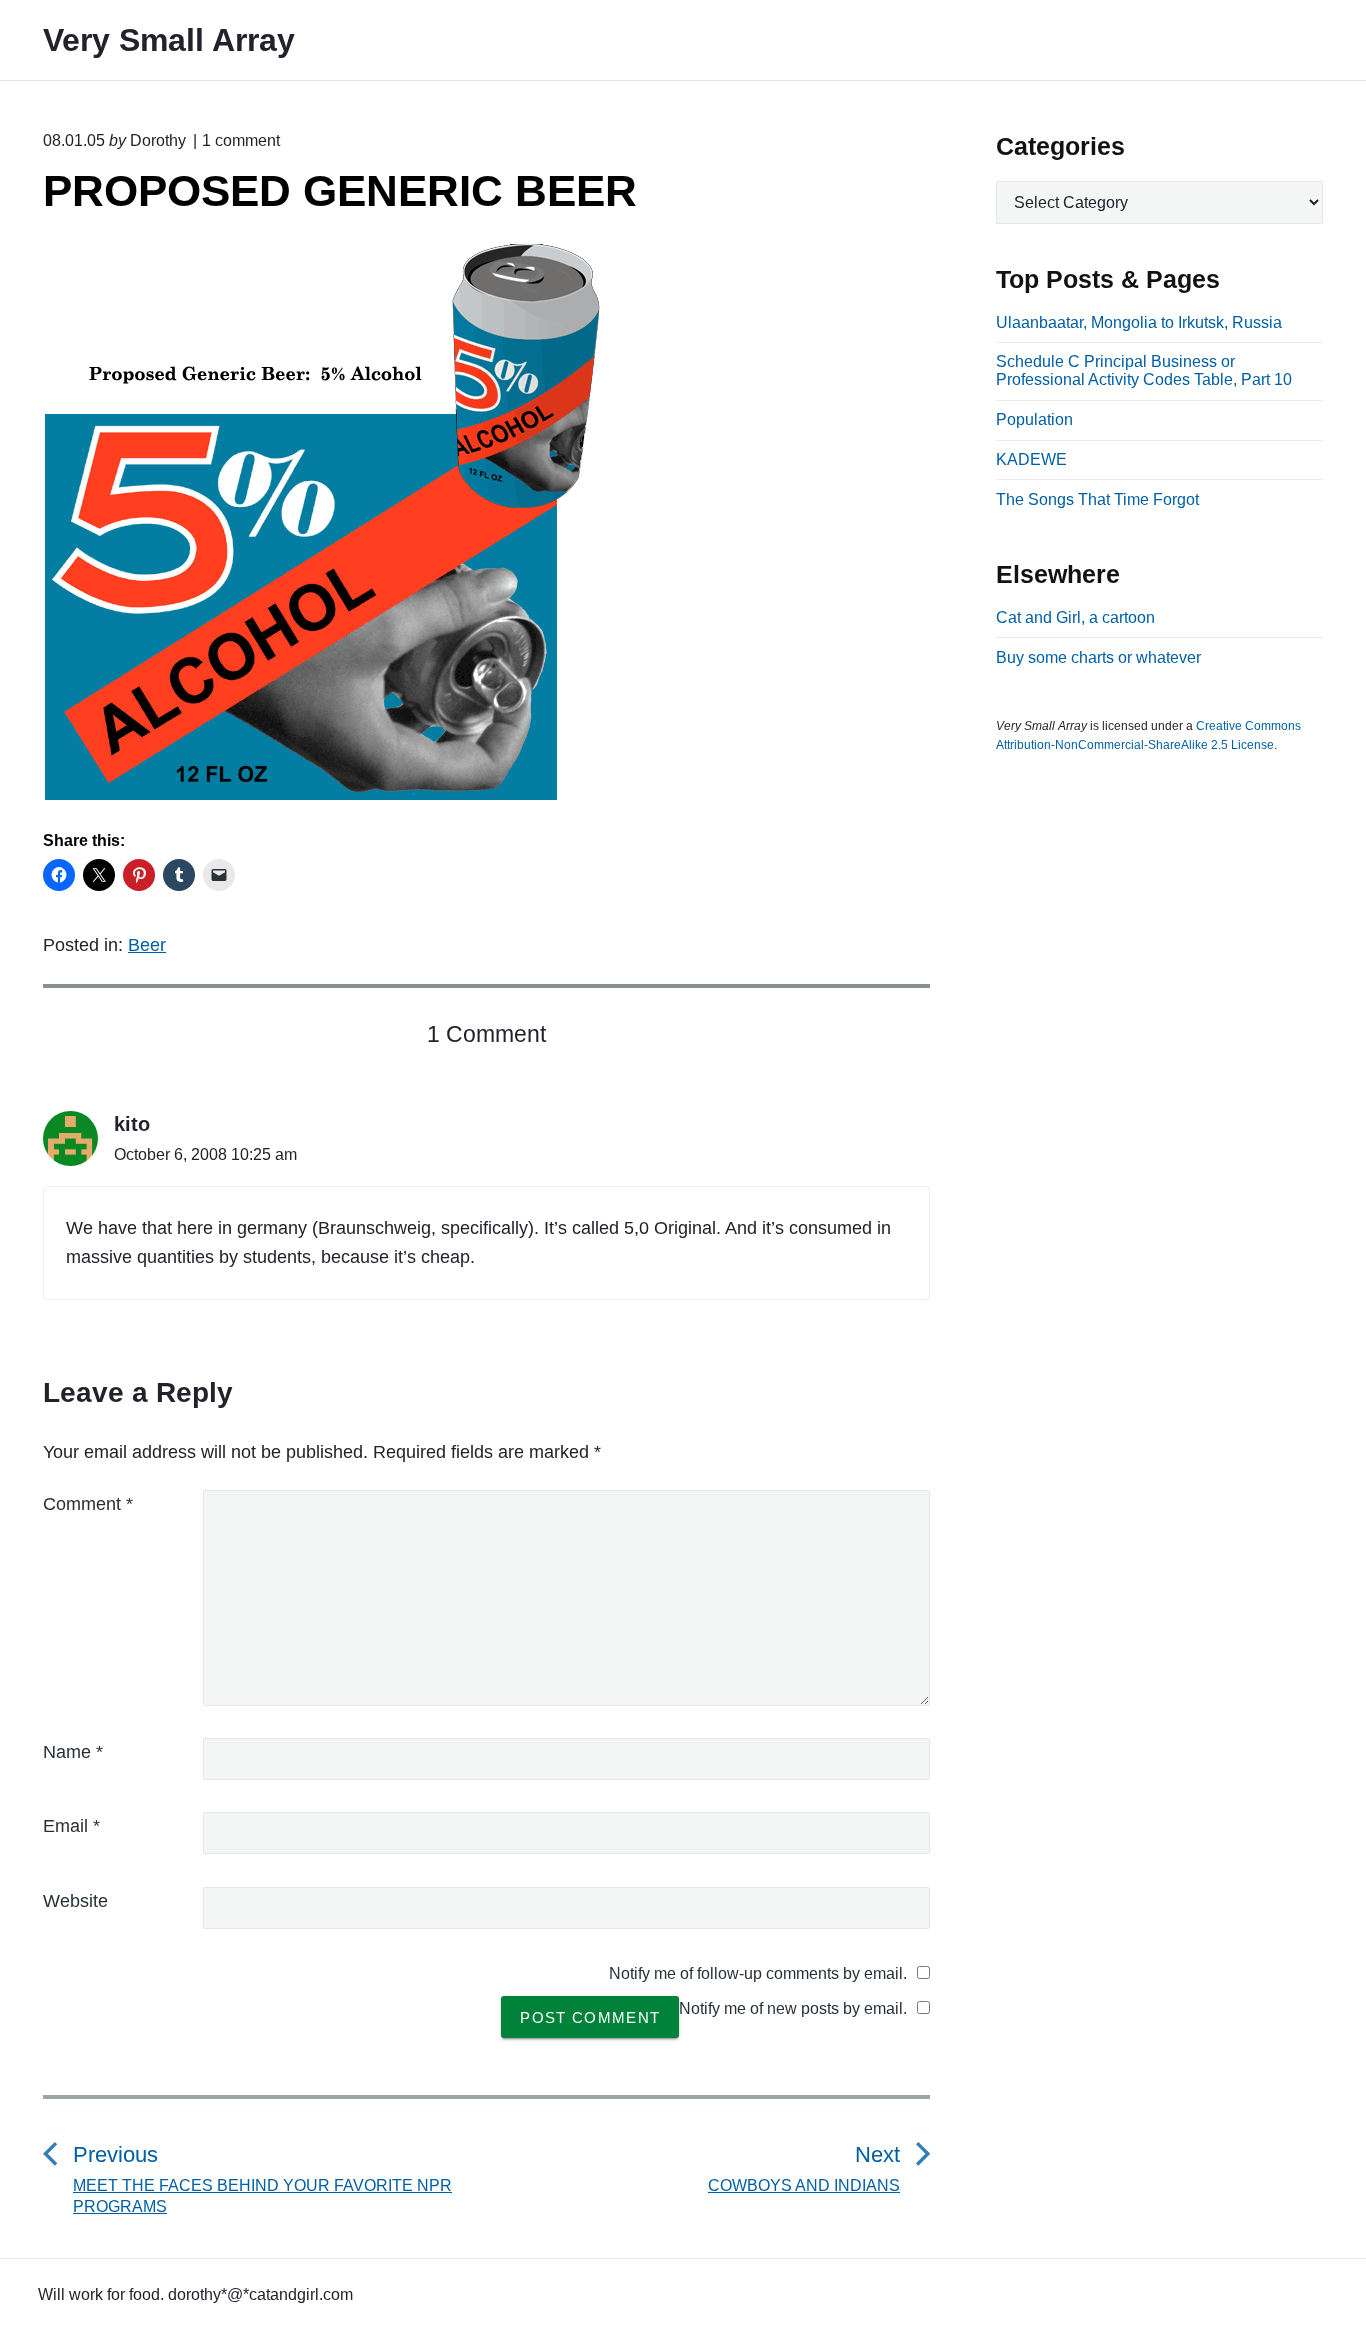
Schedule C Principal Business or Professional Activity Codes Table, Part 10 (1144, 370)
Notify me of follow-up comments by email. (758, 1973)
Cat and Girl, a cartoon (1075, 617)
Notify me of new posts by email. (793, 2008)
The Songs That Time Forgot (1097, 499)
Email (71, 1826)
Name (73, 1752)
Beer (147, 945)
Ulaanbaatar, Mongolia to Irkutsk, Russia (1139, 322)
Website (75, 1901)
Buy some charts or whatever (1098, 657)
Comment (88, 1504)
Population (1034, 419)
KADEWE (1031, 459)
